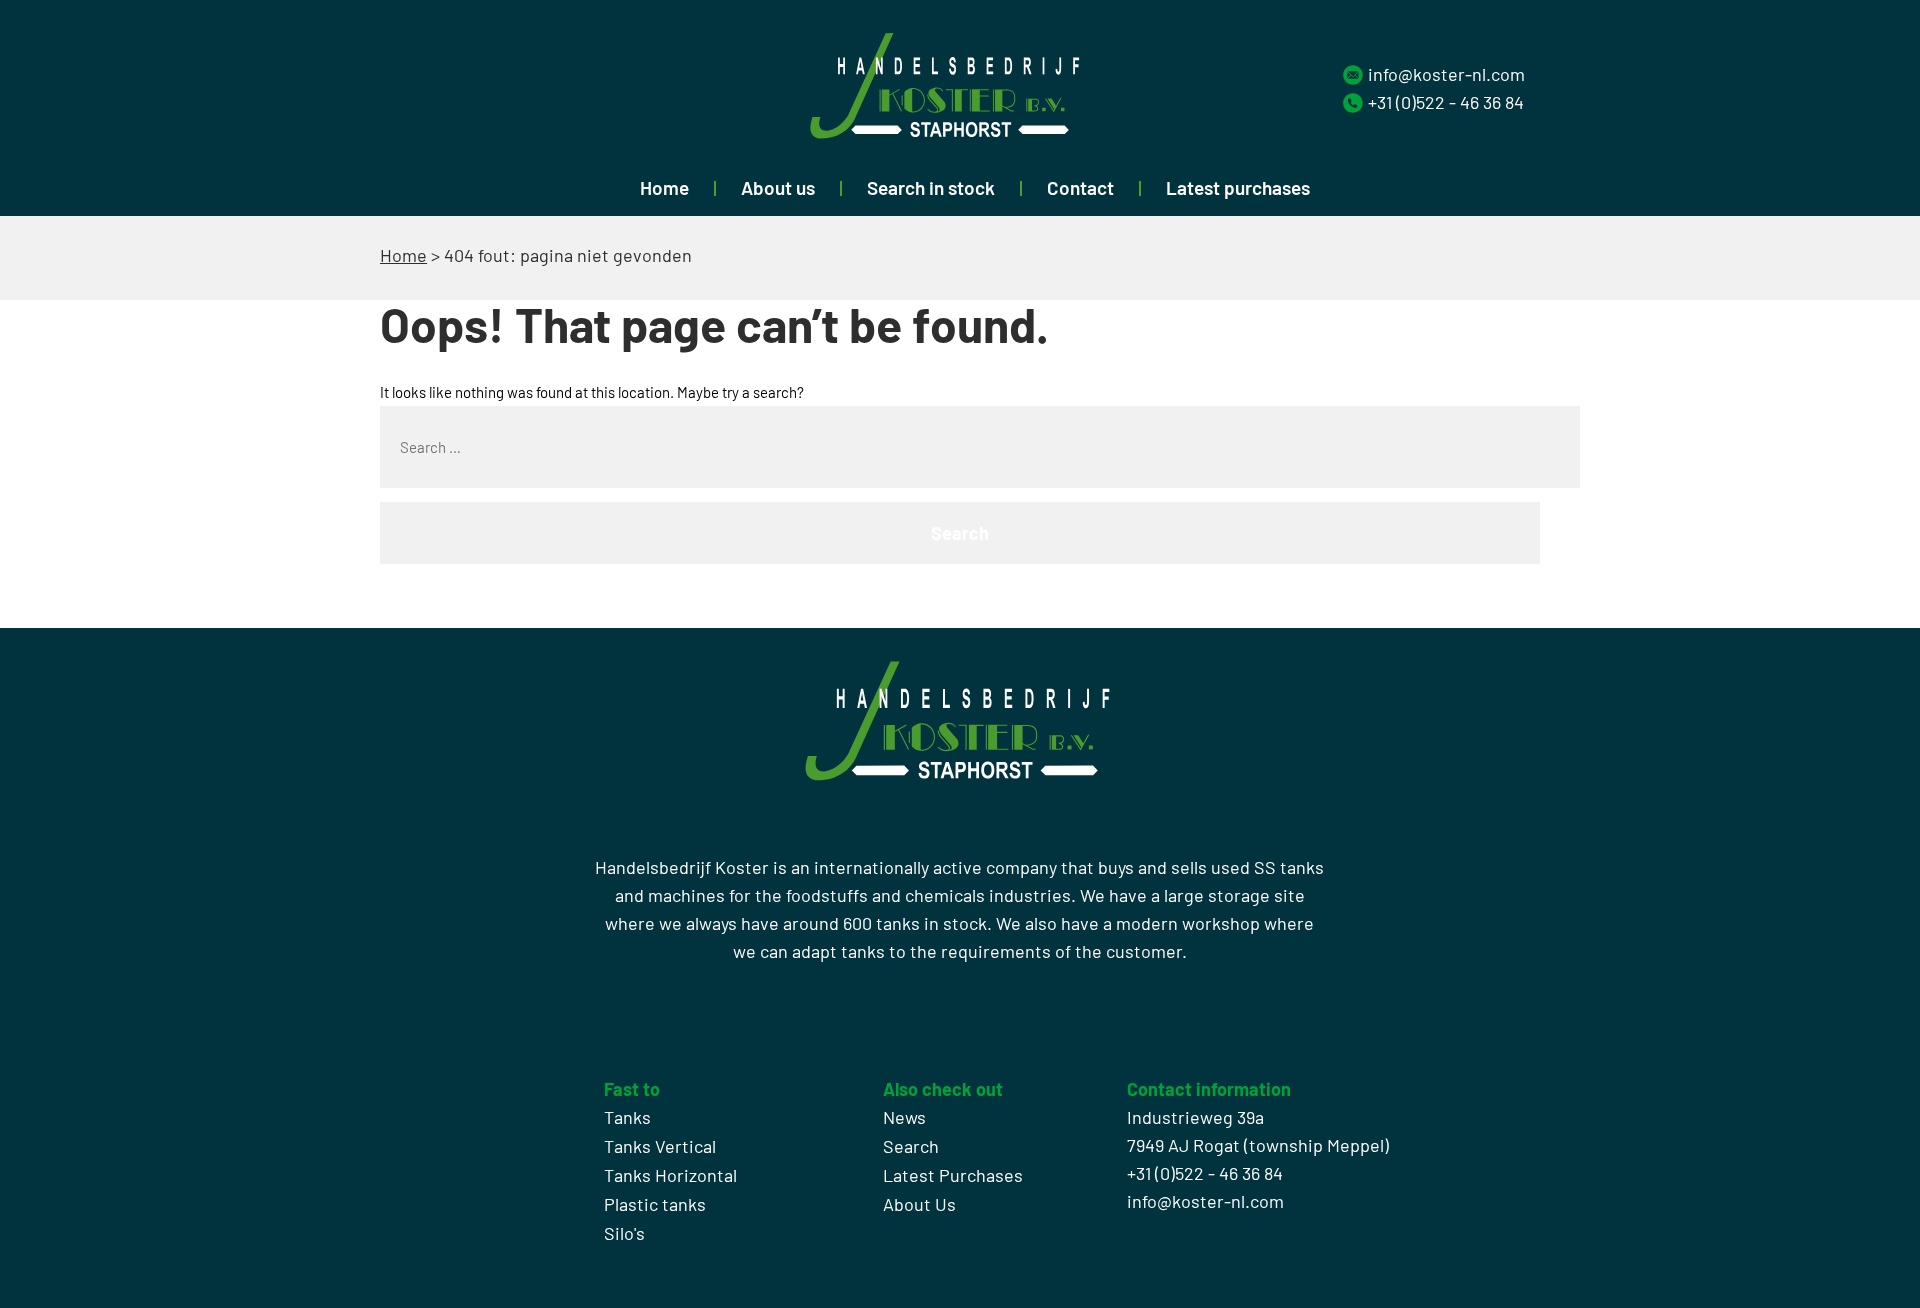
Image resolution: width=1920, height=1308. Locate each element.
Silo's (624, 1233)
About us (778, 187)
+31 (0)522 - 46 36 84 (1446, 102)
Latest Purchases (953, 1175)
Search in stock (931, 187)
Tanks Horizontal (670, 1175)
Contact (1080, 187)
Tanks (627, 1117)
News (904, 1117)
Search (911, 1146)
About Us (919, 1204)
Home (664, 187)
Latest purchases (1238, 187)
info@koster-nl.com (1446, 74)
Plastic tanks (655, 1204)
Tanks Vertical (660, 1146)
